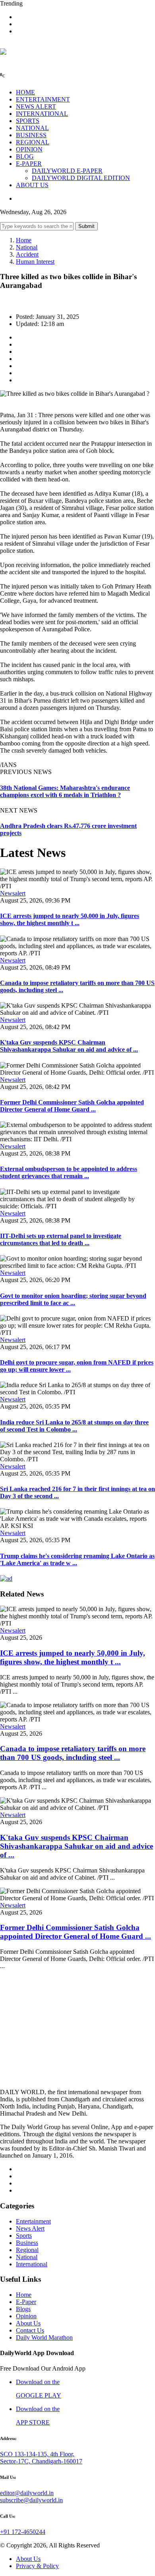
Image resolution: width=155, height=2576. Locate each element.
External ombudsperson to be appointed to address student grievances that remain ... (69, 1172)
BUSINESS (31, 135)
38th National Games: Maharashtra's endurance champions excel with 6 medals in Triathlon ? (65, 791)
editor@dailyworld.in (27, 2493)
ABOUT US (32, 185)
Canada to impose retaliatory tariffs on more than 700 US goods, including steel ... (73, 1753)
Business (27, 2243)
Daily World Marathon (44, 2337)
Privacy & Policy (37, 2566)
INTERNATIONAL (42, 114)
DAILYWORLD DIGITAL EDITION (81, 178)
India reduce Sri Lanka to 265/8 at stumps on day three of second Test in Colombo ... (74, 1426)
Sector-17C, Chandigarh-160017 (41, 2461)
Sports (24, 2236)
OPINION (29, 149)
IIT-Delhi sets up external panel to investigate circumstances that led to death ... (61, 1239)
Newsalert (13, 893)
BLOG (25, 156)
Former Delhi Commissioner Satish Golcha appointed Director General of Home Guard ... (72, 1106)
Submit (86, 226)
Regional (27, 2250)
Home (24, 240)
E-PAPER (29, 164)
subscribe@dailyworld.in (31, 2500)
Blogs (23, 2309)
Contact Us (30, 2330)
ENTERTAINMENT (43, 99)
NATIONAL (32, 128)
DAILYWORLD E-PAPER (67, 171)
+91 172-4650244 (23, 2532)
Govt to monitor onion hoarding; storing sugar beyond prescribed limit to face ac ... (73, 1299)
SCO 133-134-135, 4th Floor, (37, 2454)
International (32, 2264)
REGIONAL (33, 142)
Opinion (26, 2316)
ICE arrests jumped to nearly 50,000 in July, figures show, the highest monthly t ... (70, 919)
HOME (25, 92)
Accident (27, 254)
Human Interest (35, 262)
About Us (28, 2323)
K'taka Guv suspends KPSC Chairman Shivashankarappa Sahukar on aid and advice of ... (69, 1046)
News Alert (30, 2228)
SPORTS (28, 121)
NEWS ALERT (36, 106)
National (27, 247)
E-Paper (26, 2302)
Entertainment (33, 2221)
